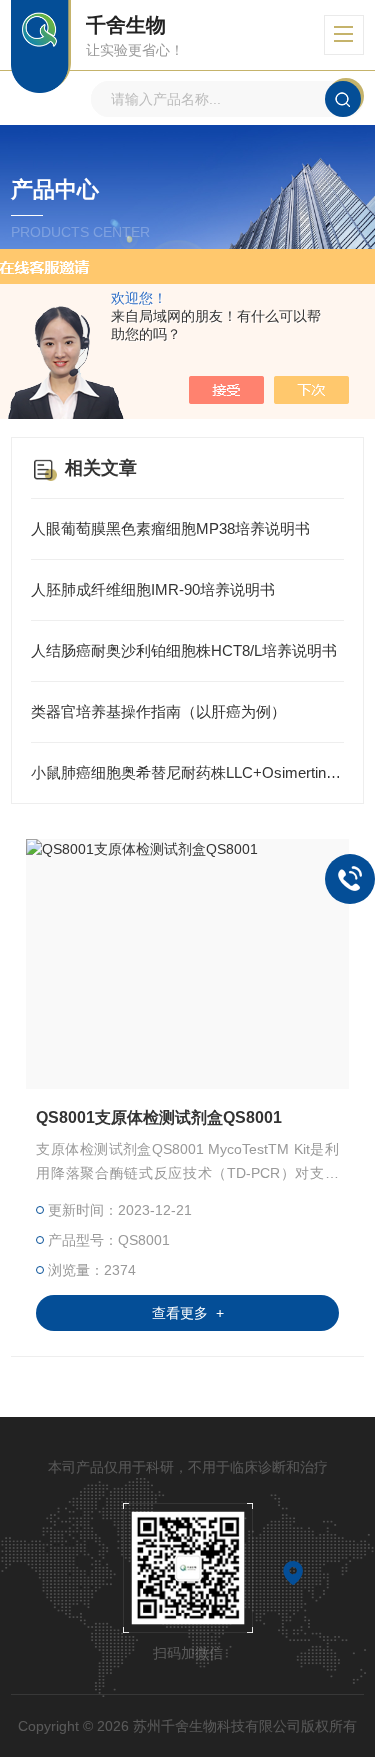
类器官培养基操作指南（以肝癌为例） (158, 711)
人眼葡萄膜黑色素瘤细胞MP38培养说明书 (170, 528)
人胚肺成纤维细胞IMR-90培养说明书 (153, 589)
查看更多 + (188, 1313)
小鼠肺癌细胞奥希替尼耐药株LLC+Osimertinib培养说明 (187, 772)
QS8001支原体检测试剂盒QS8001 (159, 1117)
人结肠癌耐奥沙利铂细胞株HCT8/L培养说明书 (184, 650)
